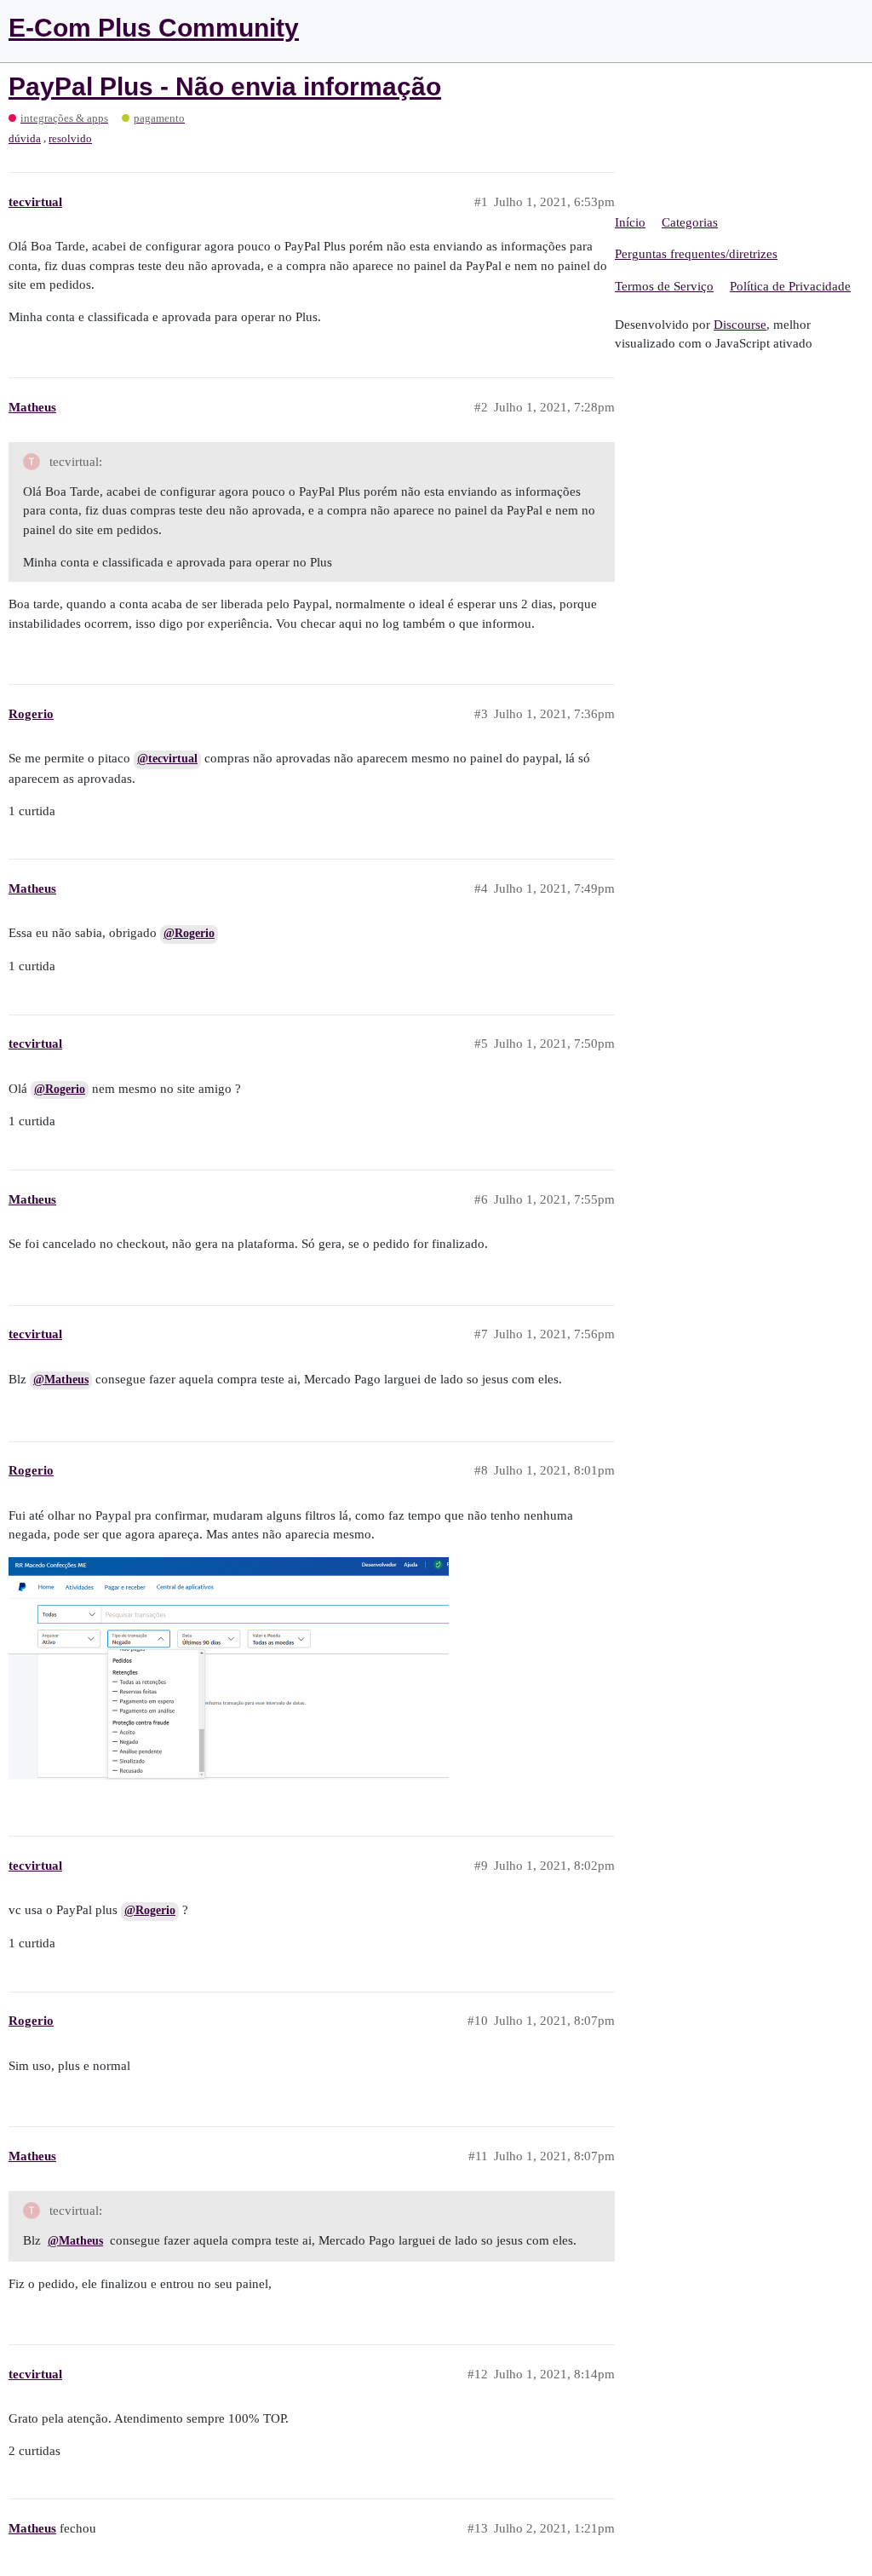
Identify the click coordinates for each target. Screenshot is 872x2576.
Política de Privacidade (790, 286)
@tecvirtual (167, 759)
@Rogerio (189, 933)
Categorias (690, 222)
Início (630, 222)
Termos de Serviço (664, 286)
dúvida (25, 138)
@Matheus (61, 1380)
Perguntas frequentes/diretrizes (696, 254)
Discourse (740, 325)
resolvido (70, 138)
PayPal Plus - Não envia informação (225, 86)
